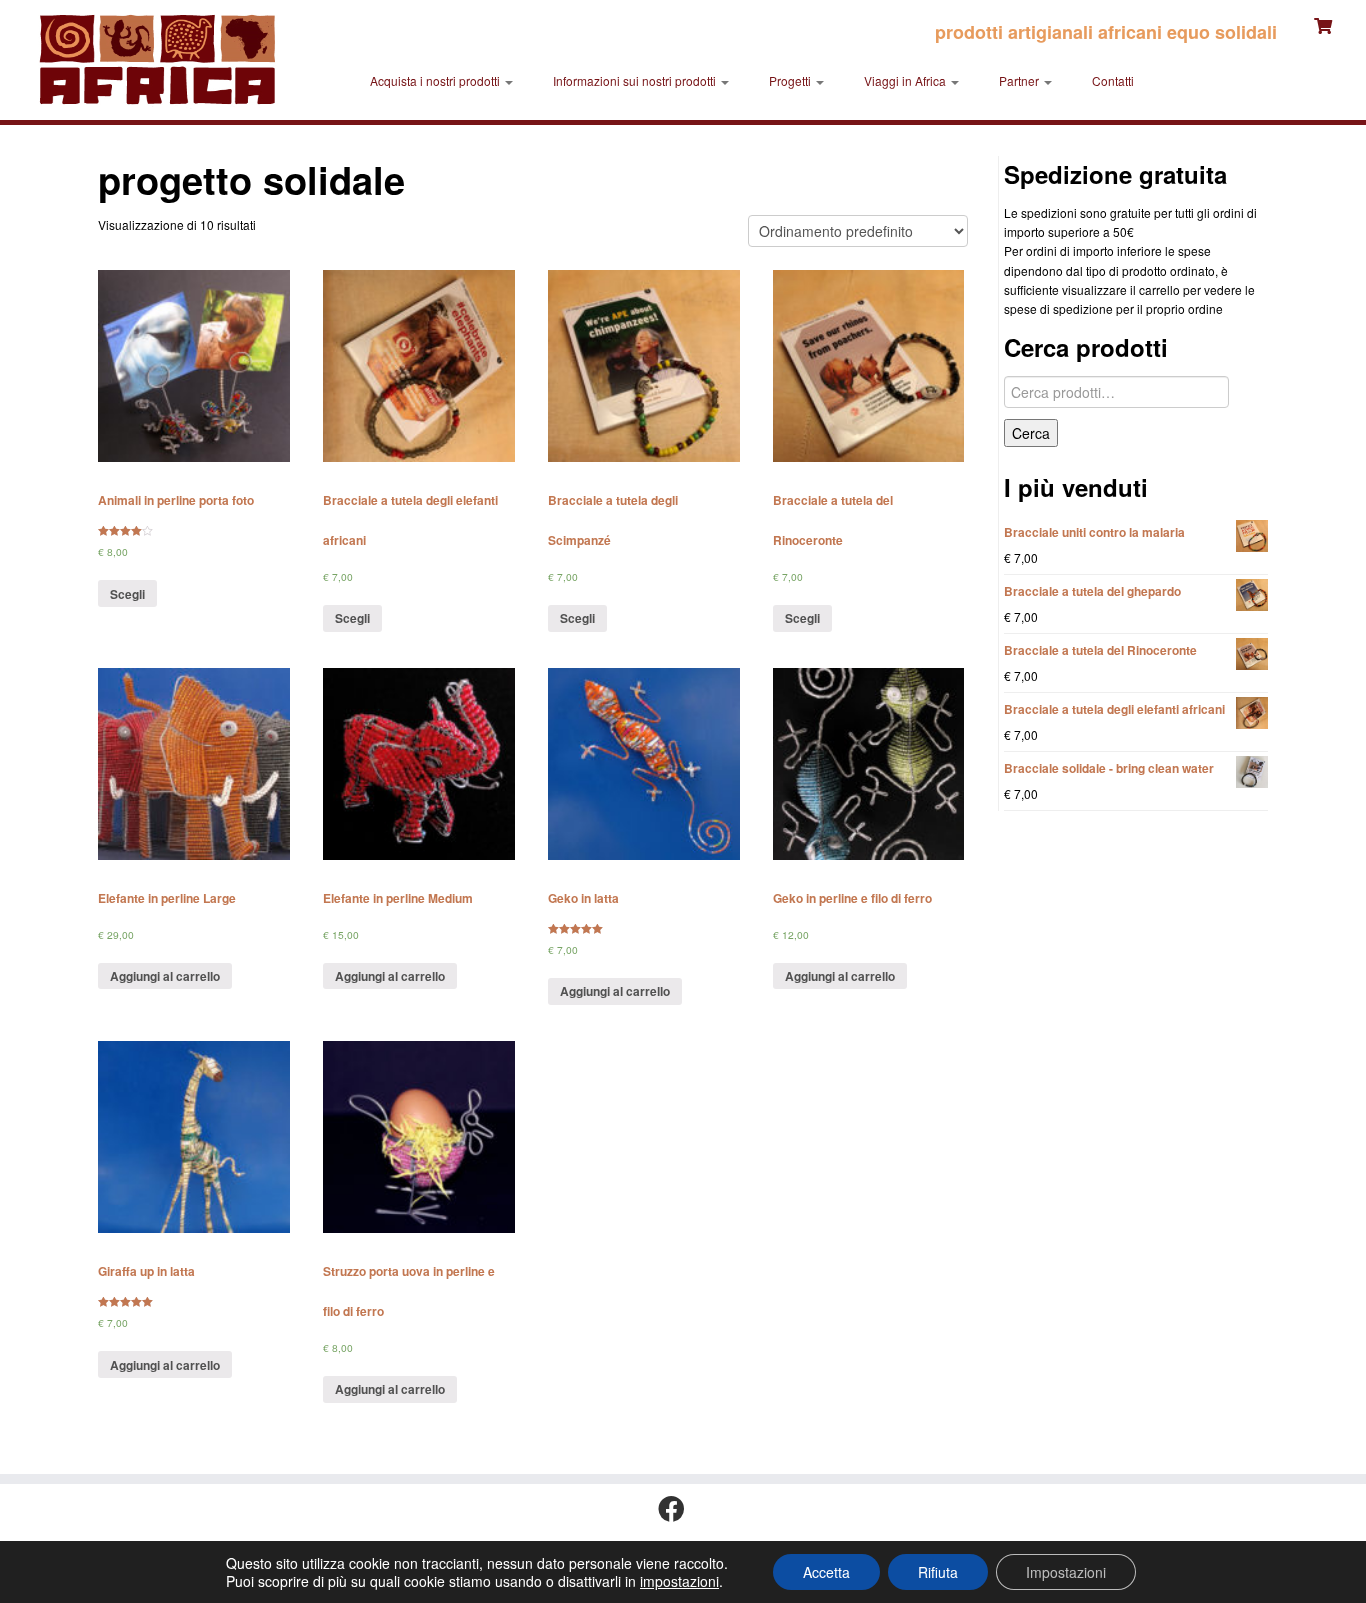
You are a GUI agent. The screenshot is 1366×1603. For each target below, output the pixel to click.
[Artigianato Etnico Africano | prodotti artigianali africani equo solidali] (157, 60)
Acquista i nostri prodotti (436, 80)
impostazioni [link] (679, 1581)
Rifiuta (938, 1572)
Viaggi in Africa (906, 80)
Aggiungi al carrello (165, 976)
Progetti (791, 80)
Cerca (1031, 433)
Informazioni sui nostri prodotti (636, 80)
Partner (1020, 80)
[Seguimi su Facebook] (677, 1509)
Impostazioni (1066, 1572)
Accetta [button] (826, 1572)
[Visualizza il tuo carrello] (1325, 24)
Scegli (127, 594)
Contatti (1113, 80)
